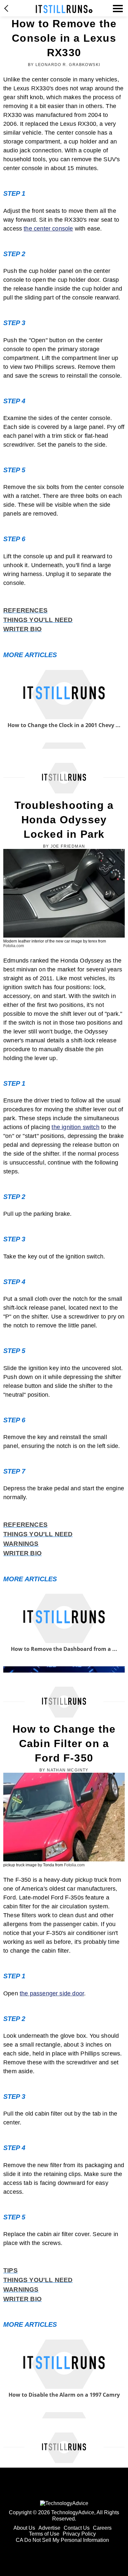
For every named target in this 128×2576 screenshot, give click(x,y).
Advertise (49, 2528)
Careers (102, 2528)
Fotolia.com (14, 946)
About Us (24, 2528)
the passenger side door (52, 1993)
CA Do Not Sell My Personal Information (62, 2540)
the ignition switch (75, 1127)
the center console (48, 229)
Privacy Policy (79, 2534)
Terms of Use (44, 2534)
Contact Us (77, 2528)
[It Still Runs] (64, 9)
